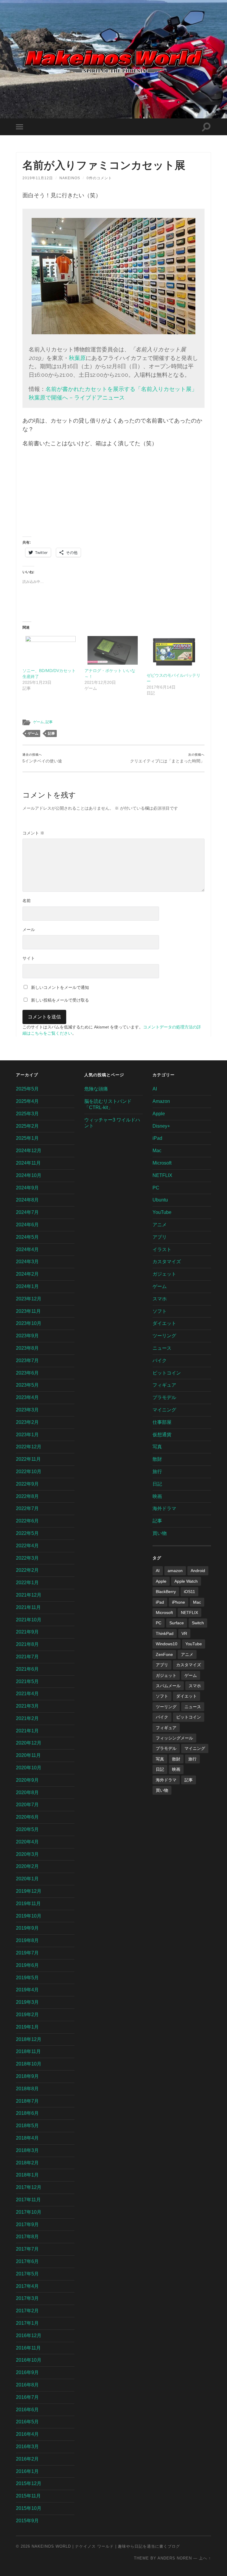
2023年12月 (29, 1299)
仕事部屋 (162, 1422)
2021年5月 (27, 1681)
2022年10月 (29, 1472)
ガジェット (164, 1274)
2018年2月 (27, 2163)
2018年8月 (27, 2089)
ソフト (160, 1311)
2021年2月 (27, 1718)
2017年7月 (27, 2249)
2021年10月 (29, 1620)
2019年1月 (27, 2027)
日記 (157, 1484)
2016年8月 (27, 2385)
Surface (177, 1623)
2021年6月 (27, 1669)
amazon (175, 1571)
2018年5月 (27, 2126)
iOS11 (189, 1592)
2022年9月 (27, 1484)
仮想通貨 (162, 1435)
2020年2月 (27, 1866)
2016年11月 (28, 2348)
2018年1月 (27, 2175)
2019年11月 (28, 1904)
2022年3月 (27, 1558)
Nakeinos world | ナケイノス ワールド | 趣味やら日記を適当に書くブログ (106, 2546)
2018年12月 (29, 2039)
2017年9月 (27, 2224)
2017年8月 (27, 2237)
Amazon (161, 1101)
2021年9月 (27, 1632)
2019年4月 (27, 1990)
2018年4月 (27, 2138)
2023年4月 (27, 1397)
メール (29, 930)
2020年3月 (27, 1854)
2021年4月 (27, 1694)
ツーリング (164, 1336)
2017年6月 (27, 2261)
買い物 (160, 1533)
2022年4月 (27, 1546)
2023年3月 (27, 1410)
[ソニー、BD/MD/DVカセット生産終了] (51, 650)
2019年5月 (27, 1978)
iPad (157, 1138)
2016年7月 (27, 2397)
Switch (198, 1623)
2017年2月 (27, 2311)
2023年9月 (27, 1336)
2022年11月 (28, 1459)
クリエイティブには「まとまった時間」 (167, 758)
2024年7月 (27, 1212)
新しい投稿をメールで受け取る (60, 1000)
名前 (27, 901)
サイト (29, 958)
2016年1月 (27, 2471)
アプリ (160, 1237)
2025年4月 (27, 1101)
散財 (157, 1459)
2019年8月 (27, 1940)
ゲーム (38, 722)
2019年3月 (27, 2002)
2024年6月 (27, 1225)
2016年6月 (27, 2410)
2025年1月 (27, 1138)
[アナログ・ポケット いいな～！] (113, 650)
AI (155, 1089)
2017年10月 (29, 2212)
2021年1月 (27, 1731)
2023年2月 (27, 1422)
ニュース (162, 1348)
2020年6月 (27, 1817)
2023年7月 (27, 1360)
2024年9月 (27, 1188)
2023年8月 (27, 1348)
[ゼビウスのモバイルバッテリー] (175, 653)
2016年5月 (27, 2422)
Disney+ (161, 1126)
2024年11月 (28, 1163)
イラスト (162, 1249)
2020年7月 (27, 1805)
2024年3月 (27, 1262)
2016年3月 (27, 2447)
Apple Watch (186, 1581)
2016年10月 (29, 2360)
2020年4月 (27, 1842)
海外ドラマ (164, 1508)
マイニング (164, 1410)
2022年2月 (27, 1570)
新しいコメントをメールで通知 (60, 987)
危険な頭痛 (96, 1089)
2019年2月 (27, 2015)
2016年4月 (27, 2434)
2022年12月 (29, 1447)
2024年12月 (29, 1151)
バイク (160, 1360)
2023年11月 (28, 1311)
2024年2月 (27, 1274)
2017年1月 (27, 2323)
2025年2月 (27, 1126)
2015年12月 (29, 2483)
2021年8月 (27, 1644)
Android (198, 1571)
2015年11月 (28, 2496)
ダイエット (164, 1323)
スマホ (160, 1299)
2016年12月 (29, 2335)
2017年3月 (27, 2298)
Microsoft (162, 1163)
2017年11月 (28, 2200)
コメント (33, 833)
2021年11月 (28, 1607)
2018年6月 (27, 2113)
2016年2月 (27, 2459)
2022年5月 (27, 1533)
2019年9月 (27, 1928)
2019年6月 (27, 1965)
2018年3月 (27, 2150)
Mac (157, 1151)
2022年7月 (27, 1508)
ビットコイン (167, 1373)
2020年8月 (27, 1792)
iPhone (179, 1602)
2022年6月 (27, 1521)
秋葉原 (77, 358)
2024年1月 (27, 1286)
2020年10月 (29, 1768)
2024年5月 (27, 1237)
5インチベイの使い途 (42, 758)
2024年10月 (29, 1175)
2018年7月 (27, 2101)
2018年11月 (28, 2051)
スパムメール (168, 1686)
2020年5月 (27, 1829)
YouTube (162, 1212)
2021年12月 (29, 1595)
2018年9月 (27, 2076)
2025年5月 (27, 1089)
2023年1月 (27, 1435)
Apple (159, 1114)
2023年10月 (29, 1323)
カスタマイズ (167, 1262)
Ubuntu (160, 1200)
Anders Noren (175, 2558)
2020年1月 (27, 1879)
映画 (157, 1496)
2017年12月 (29, 2187)
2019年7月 (27, 1953)
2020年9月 (27, 1780)
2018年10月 (29, 2064)
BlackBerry (166, 1592)
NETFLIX (162, 1175)
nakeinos (70, 178)
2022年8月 (27, 1496)
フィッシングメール (174, 1738)
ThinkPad (165, 1633)
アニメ (160, 1225)
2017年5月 (27, 2274)
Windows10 (167, 1644)
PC (156, 1188)
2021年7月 (27, 1657)
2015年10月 (29, 2508)
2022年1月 (27, 1583)
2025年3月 (27, 1114)
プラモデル (164, 1397)
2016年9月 (27, 2372)
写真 (157, 1447)
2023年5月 (27, 1385)
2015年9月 (27, 2521)
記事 (49, 722)
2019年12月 (29, 1891)
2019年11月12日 (38, 178)
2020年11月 (28, 1755)
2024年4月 (27, 1249)
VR (184, 1633)
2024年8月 (27, 1200)
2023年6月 (27, 1373)
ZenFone (164, 1654)
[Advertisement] (113, 495)
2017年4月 (27, 2286)
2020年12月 (29, 1743)
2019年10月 (29, 1916)
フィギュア (164, 1385)
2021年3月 (27, 1706)
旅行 (157, 1472)
